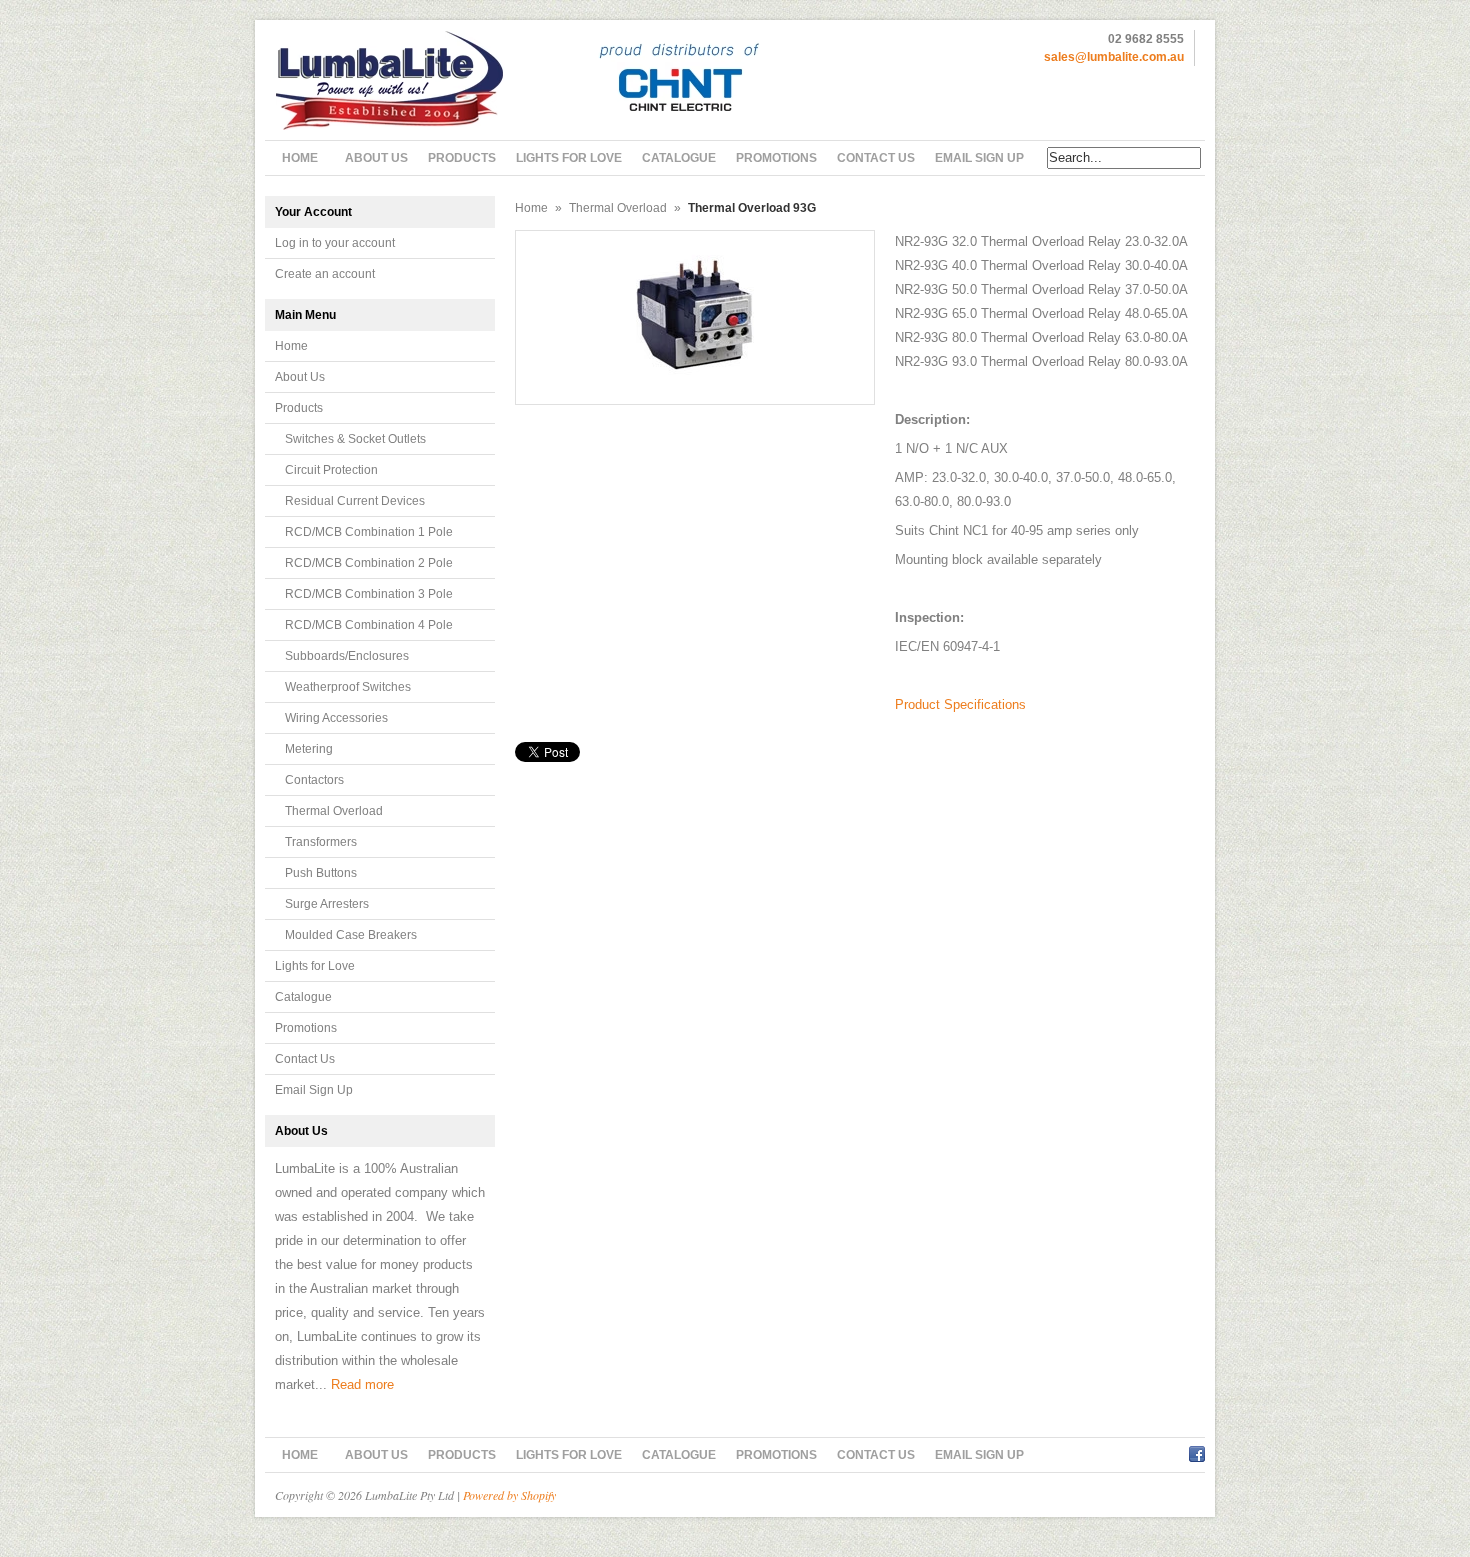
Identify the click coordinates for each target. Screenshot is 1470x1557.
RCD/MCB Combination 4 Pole (369, 625)
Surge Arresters (327, 904)
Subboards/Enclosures (347, 656)
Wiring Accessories (336, 718)
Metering (309, 749)
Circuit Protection (331, 470)
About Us (300, 377)
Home (291, 346)
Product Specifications (960, 704)
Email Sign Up (314, 1090)
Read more (362, 1384)
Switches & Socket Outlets (355, 439)
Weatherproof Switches (348, 687)
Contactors (314, 780)
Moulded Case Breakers (351, 935)
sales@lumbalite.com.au (1114, 57)
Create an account (325, 274)
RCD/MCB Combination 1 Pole (369, 532)
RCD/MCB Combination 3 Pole (369, 594)
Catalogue (303, 997)
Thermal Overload (334, 811)
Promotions (306, 1028)
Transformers (321, 842)
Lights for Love (315, 966)
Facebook (1197, 1451)
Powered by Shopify (509, 1495)
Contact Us (305, 1059)
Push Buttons (321, 873)
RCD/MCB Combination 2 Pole (369, 563)
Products (299, 408)
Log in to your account (335, 243)
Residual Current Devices (355, 501)
